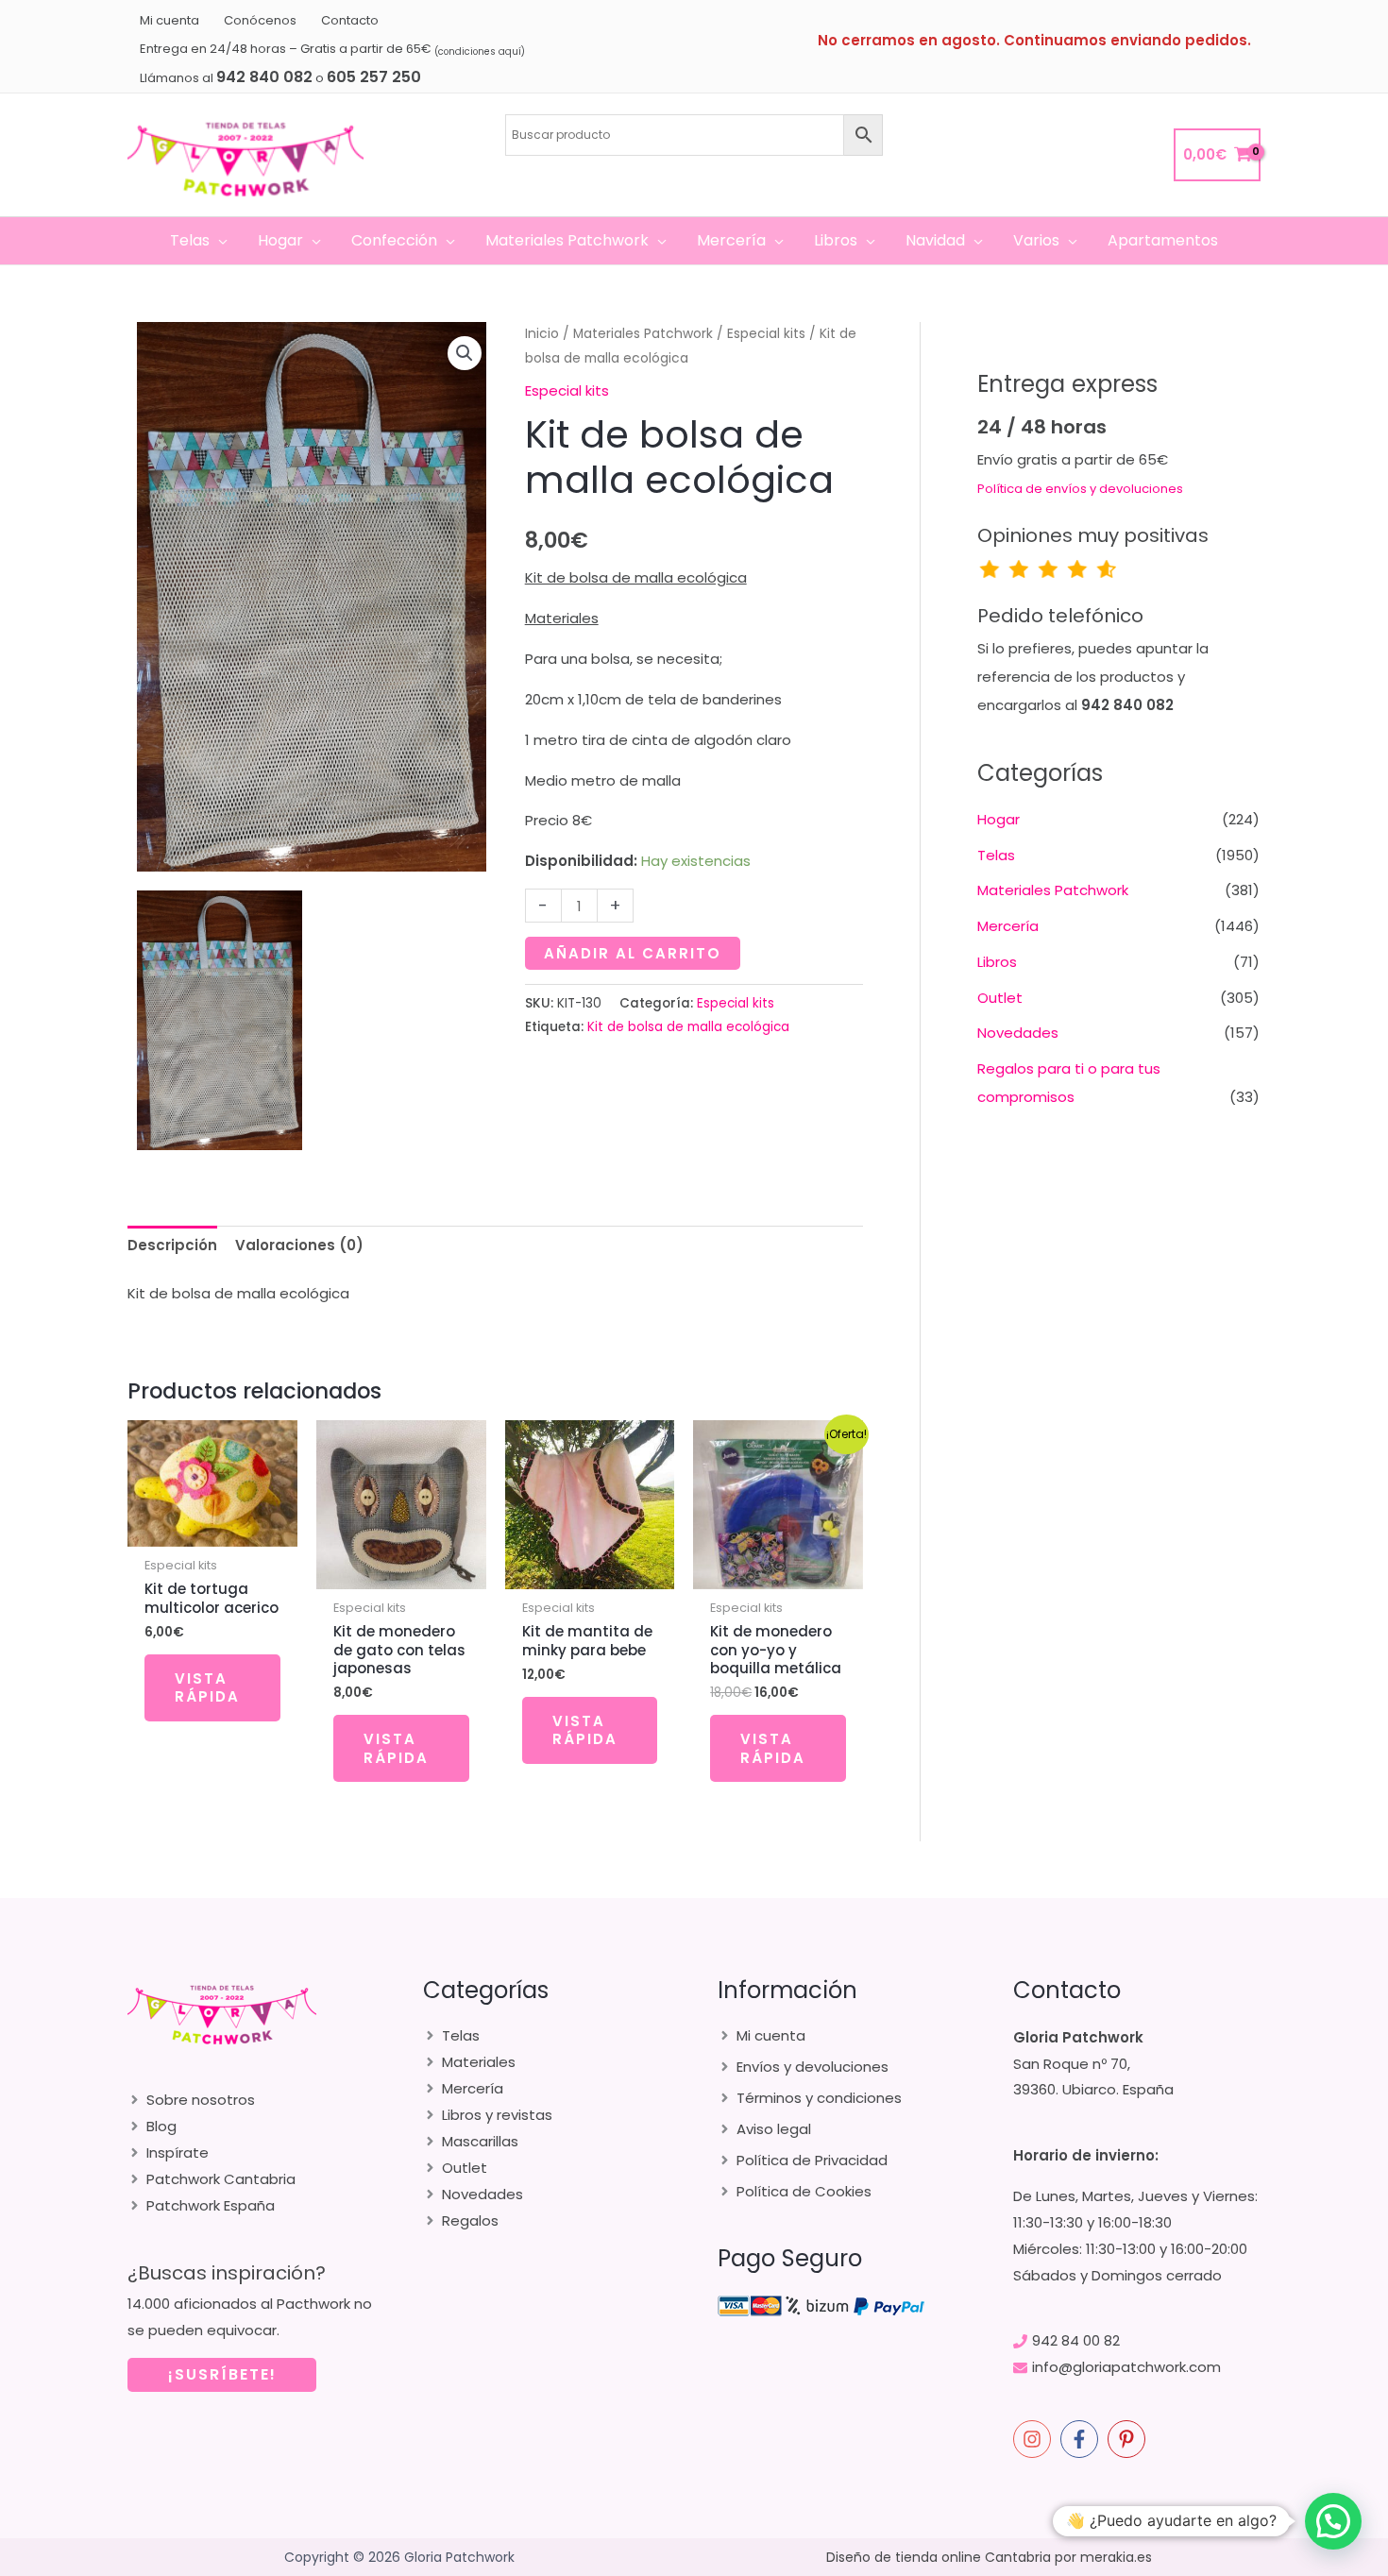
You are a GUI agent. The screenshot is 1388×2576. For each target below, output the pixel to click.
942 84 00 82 (1076, 2340)
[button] (219, 241)
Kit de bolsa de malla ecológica (688, 1027)
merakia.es (1116, 2557)
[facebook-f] (1082, 2439)
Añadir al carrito (633, 953)
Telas (996, 855)
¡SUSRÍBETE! (222, 2374)
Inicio (542, 334)
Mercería (1008, 926)
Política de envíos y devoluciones (1080, 489)
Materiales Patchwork (643, 334)
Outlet (1000, 998)
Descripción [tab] (172, 1245)
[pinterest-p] (1129, 2439)
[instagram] (1035, 2439)
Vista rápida (207, 1688)
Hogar (999, 819)
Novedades (1018, 1033)
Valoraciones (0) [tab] (299, 1245)
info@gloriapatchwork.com (1126, 2367)
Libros (997, 962)
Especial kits (766, 334)
